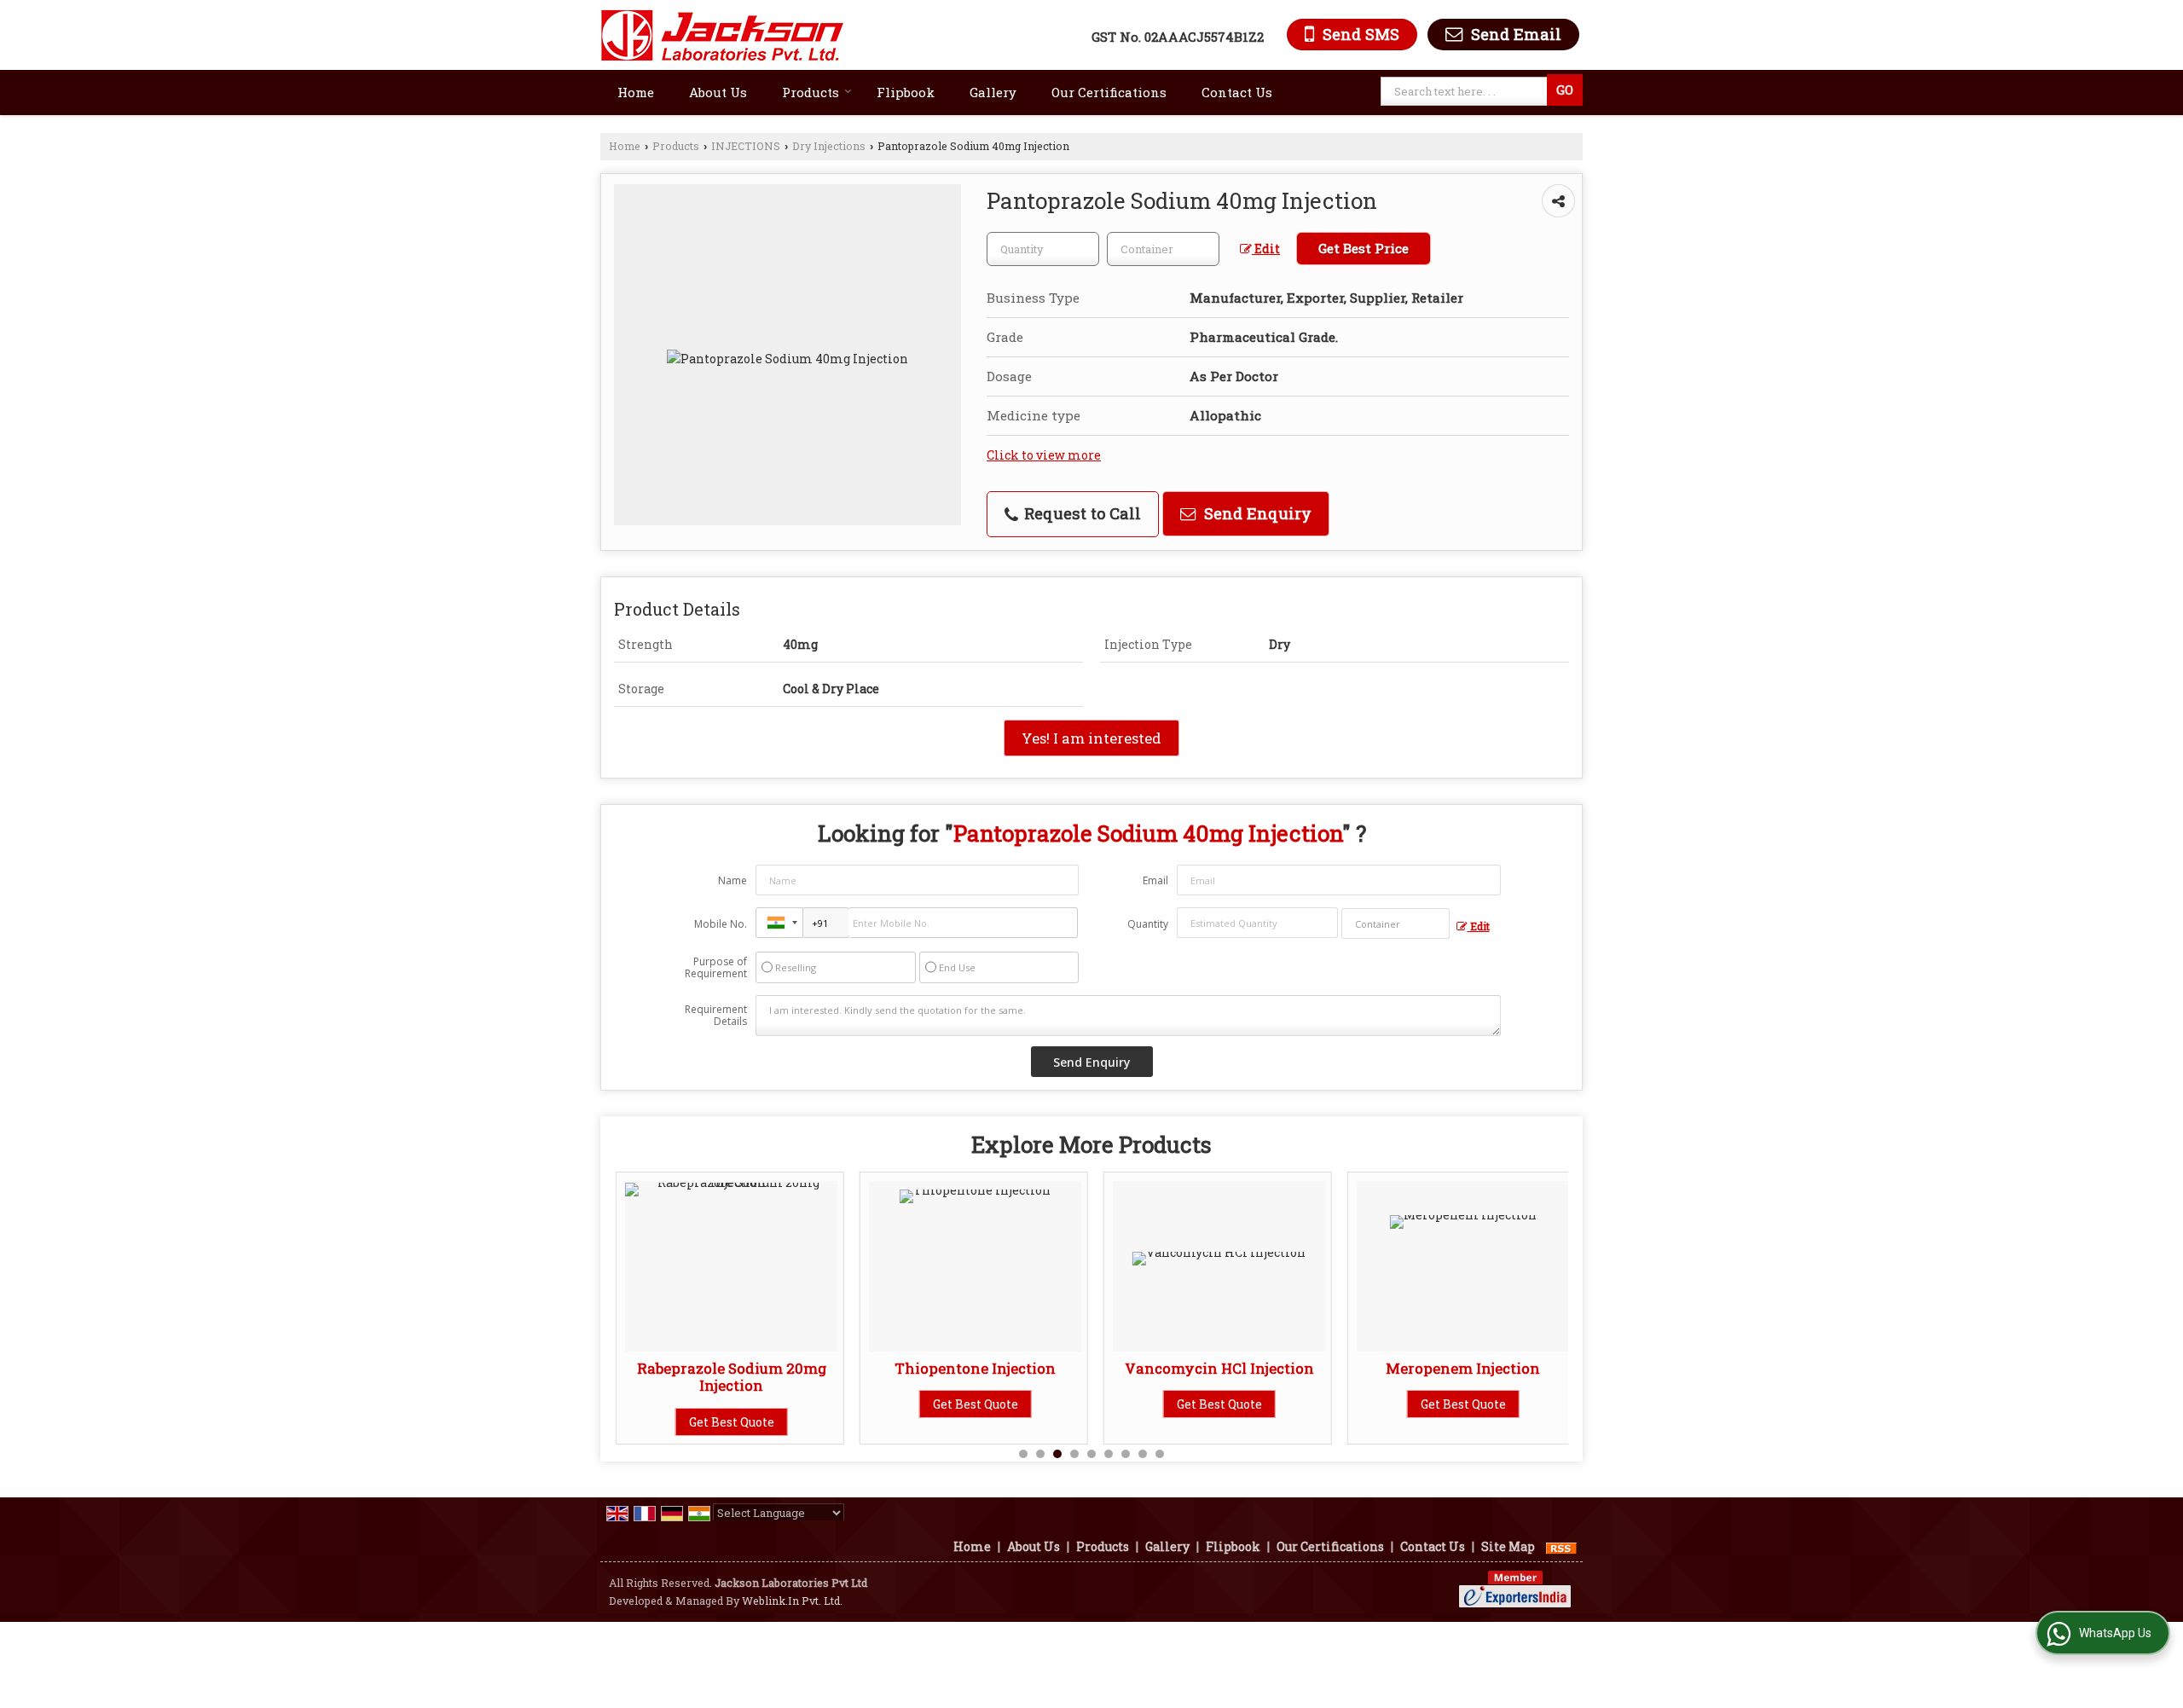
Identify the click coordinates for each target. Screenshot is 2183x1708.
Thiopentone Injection (975, 1368)
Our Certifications (1109, 92)
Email (1155, 880)
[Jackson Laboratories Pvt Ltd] (723, 35)
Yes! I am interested (1091, 738)
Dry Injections (829, 146)
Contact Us (1237, 92)
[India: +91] (779, 923)
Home (636, 92)
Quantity (1148, 924)
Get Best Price (1364, 248)
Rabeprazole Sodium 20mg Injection (732, 1377)
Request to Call (1080, 513)
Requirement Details (716, 1016)
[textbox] (1466, 91)
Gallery (993, 92)
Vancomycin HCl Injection (1219, 1368)
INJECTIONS (746, 146)
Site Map (1508, 1546)
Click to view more (1044, 455)
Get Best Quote (732, 1421)
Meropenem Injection (1463, 1368)
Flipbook (906, 92)
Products (811, 92)
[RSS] (1561, 1546)
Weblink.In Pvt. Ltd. (792, 1601)
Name (732, 880)
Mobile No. (721, 924)
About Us (718, 92)
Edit (1266, 249)
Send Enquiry (1256, 513)
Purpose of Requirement (716, 968)
